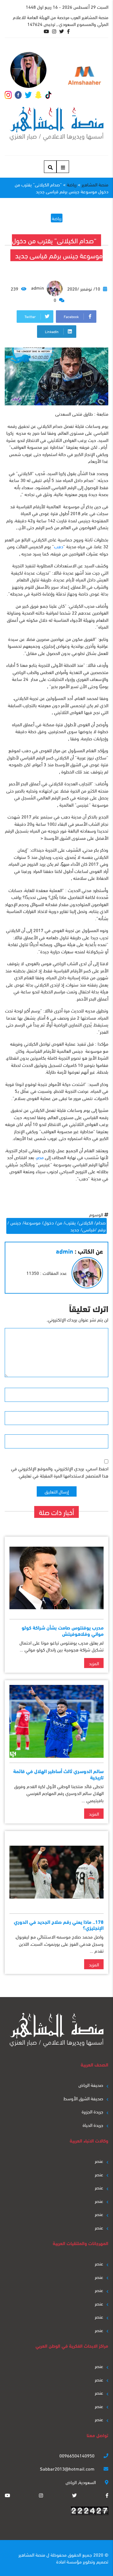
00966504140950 (78, 2455)
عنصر (99, 2161)
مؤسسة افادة (69, 2561)
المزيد (94, 1663)
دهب (59, 546)
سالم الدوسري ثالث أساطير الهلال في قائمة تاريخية (58, 1774)
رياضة (57, 218)
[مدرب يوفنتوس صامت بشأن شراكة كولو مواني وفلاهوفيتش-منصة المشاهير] (56, 1578)
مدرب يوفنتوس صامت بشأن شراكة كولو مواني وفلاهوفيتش (63, 1630)
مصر (40, 1157)
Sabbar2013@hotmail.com (68, 2468)
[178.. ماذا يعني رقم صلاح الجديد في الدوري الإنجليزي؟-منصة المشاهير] (56, 1872)
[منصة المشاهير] (57, 124)
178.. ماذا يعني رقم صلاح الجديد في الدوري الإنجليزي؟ (59, 1924)
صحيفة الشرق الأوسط (83, 2098)
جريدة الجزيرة (92, 2111)
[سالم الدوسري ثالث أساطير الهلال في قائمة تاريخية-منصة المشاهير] (56, 1721)
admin (38, 287)
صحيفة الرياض (91, 2085)
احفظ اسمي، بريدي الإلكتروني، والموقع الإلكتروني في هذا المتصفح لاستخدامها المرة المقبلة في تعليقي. (60, 1472)
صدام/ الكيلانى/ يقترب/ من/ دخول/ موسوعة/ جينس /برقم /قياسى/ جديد (56, 1226)
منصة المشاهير (32, 2554)
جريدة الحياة (93, 2125)
